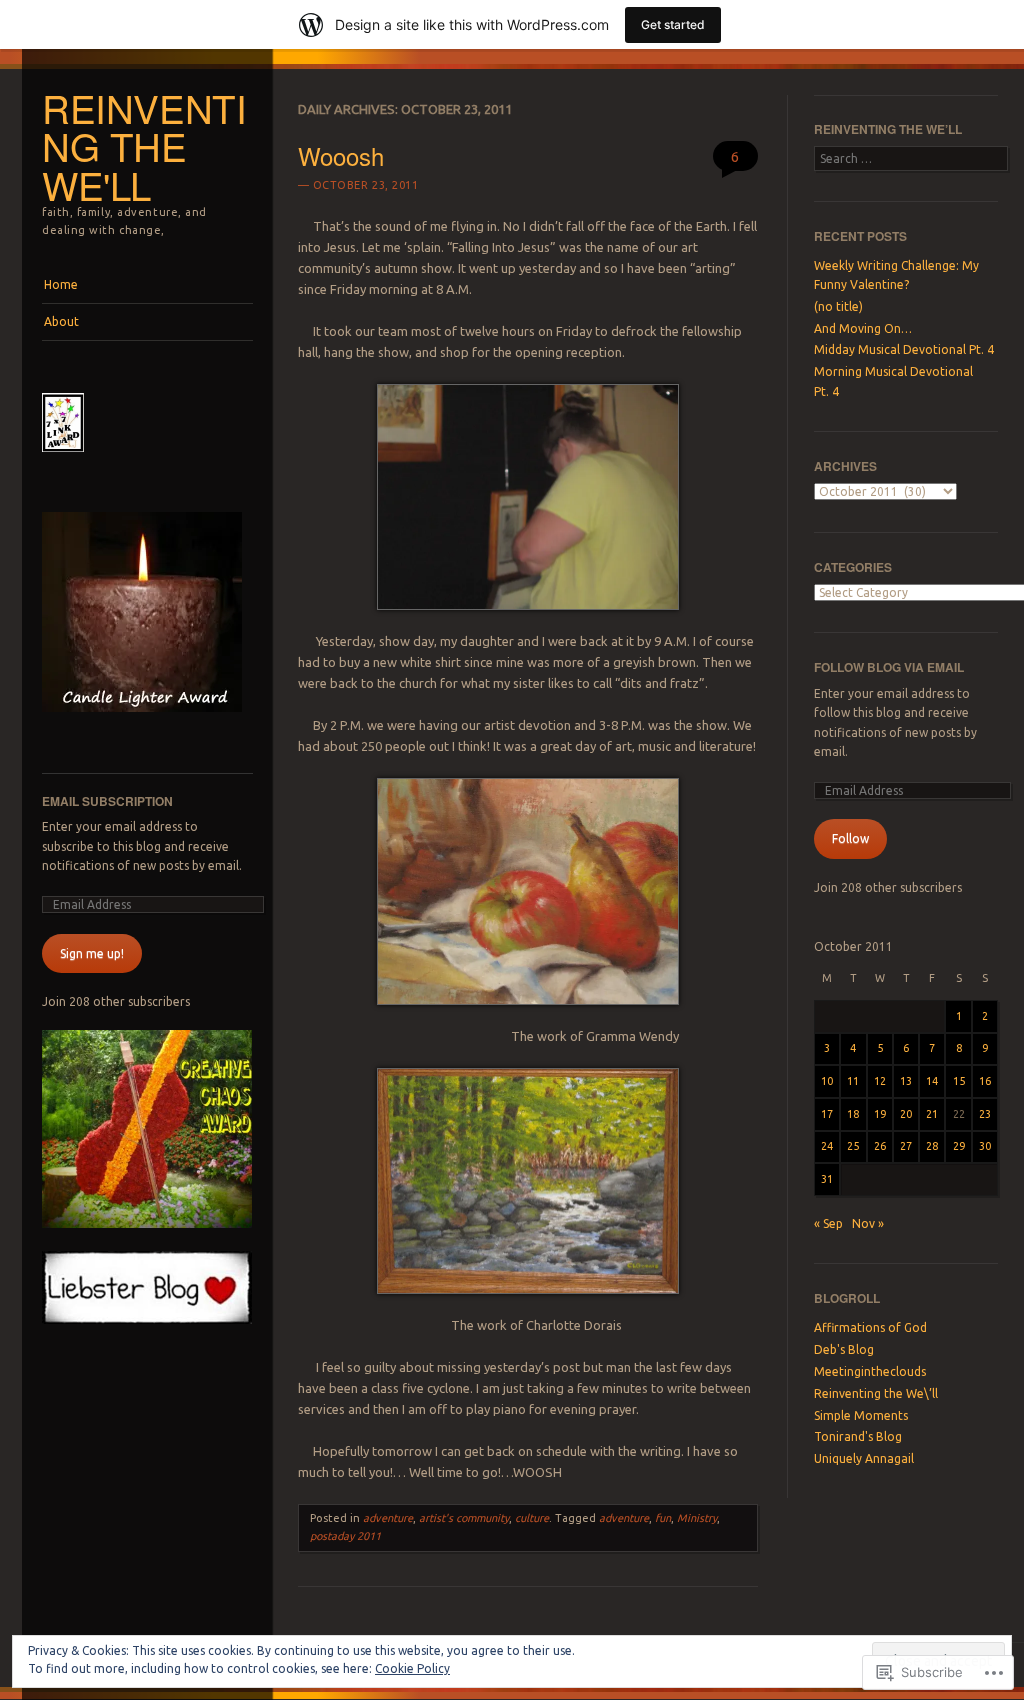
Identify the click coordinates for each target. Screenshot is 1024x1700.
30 (985, 1146)
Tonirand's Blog (858, 1436)
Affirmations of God (870, 1327)
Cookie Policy (412, 1668)
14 (932, 1081)
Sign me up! (92, 953)
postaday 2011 (345, 1536)
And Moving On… (863, 328)
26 (880, 1146)
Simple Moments (861, 1415)
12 (880, 1081)
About (61, 321)
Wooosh (341, 155)
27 (906, 1146)
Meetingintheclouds (870, 1371)
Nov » (868, 1223)
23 (985, 1114)
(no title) (838, 306)
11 (853, 1081)
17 (827, 1114)
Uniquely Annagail (864, 1458)
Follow (850, 838)
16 (985, 1081)
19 (880, 1114)
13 (906, 1081)
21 (932, 1114)
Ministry (697, 1518)
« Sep (828, 1223)
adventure (388, 1518)
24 (827, 1146)
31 (827, 1179)
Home (61, 284)
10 (827, 1081)
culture (532, 1518)
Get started (673, 24)
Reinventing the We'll (144, 146)
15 (959, 1081)
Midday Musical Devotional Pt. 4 (904, 349)
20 (906, 1114)
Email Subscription (107, 801)
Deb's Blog (844, 1349)
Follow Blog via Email (889, 667)
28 (932, 1146)
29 (959, 1146)
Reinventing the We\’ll (876, 1393)
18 (853, 1114)
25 (853, 1146)
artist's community (464, 1518)
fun (663, 1518)
